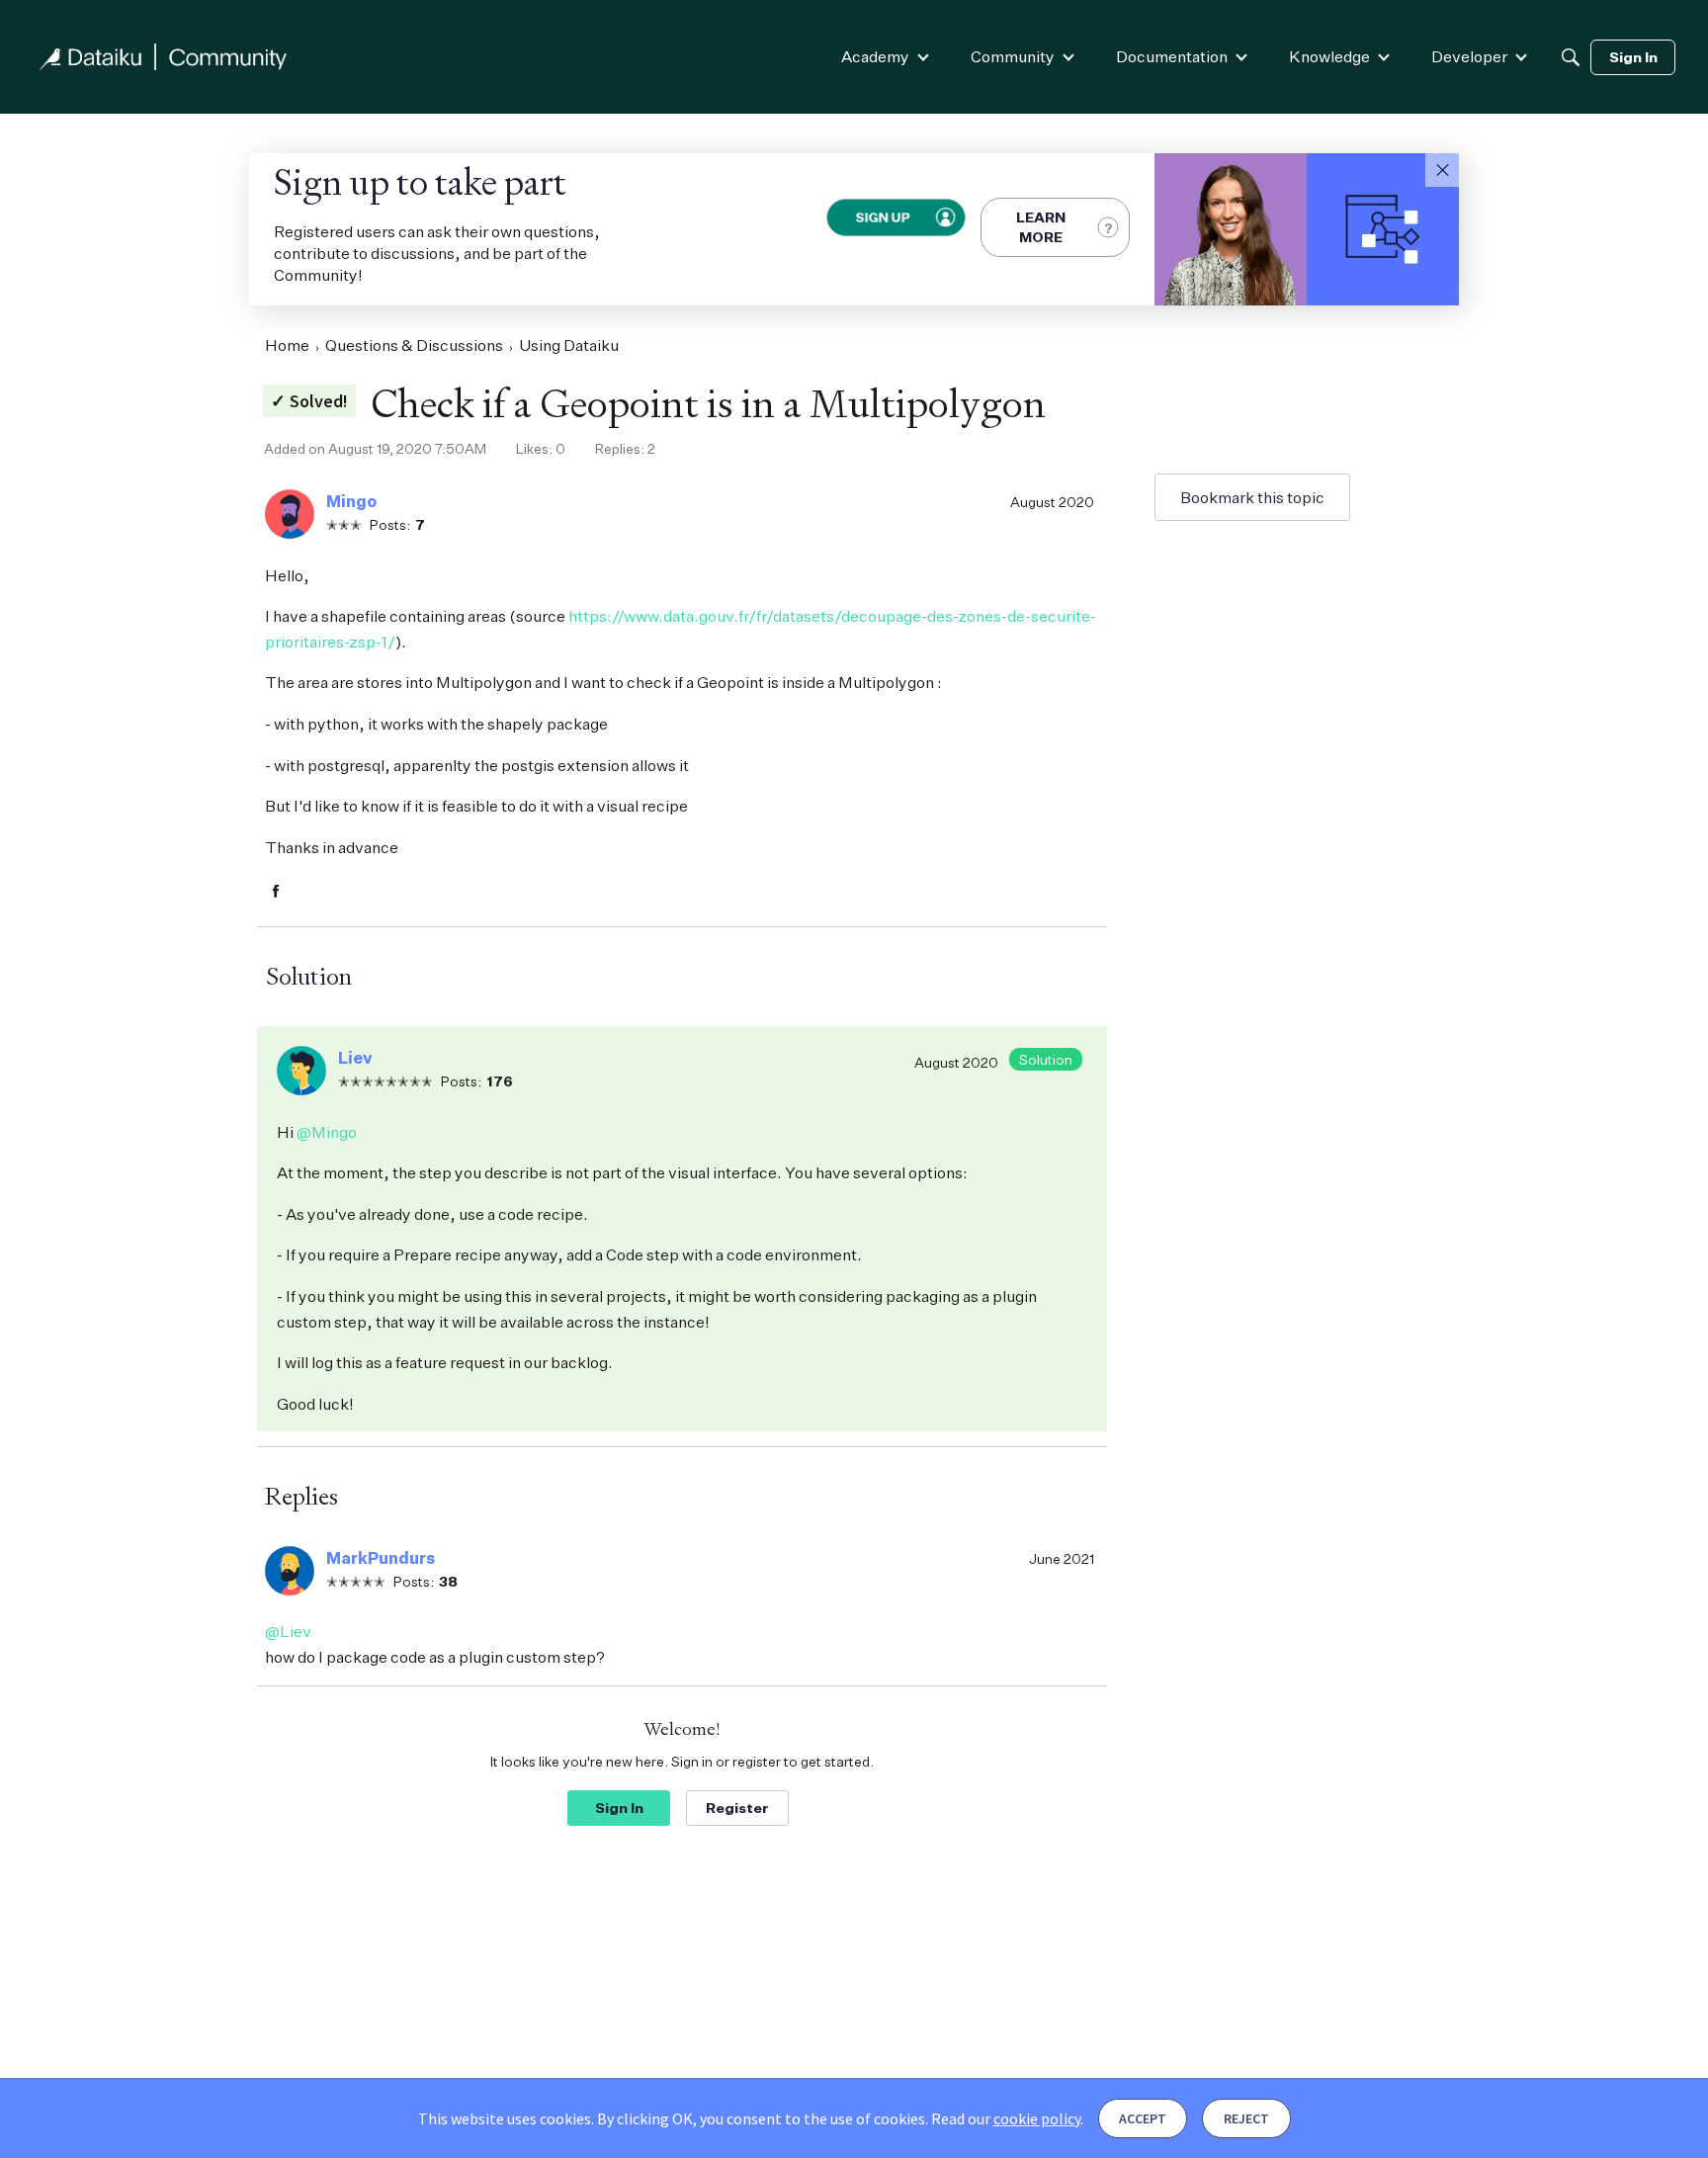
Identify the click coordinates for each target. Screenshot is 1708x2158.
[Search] (1571, 57)
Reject (1246, 2118)
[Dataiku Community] (163, 57)
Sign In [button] (619, 1808)
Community (1013, 56)
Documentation (1172, 56)
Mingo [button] (351, 501)
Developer (1469, 56)
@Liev (288, 1631)
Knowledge (1329, 56)
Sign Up (883, 217)
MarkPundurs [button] (381, 1558)
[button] (1442, 170)
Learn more (1041, 227)
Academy (875, 56)
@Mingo (327, 1132)
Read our (1006, 2118)
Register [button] (737, 1808)
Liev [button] (355, 1058)
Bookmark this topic (1252, 497)
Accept (1143, 2118)
